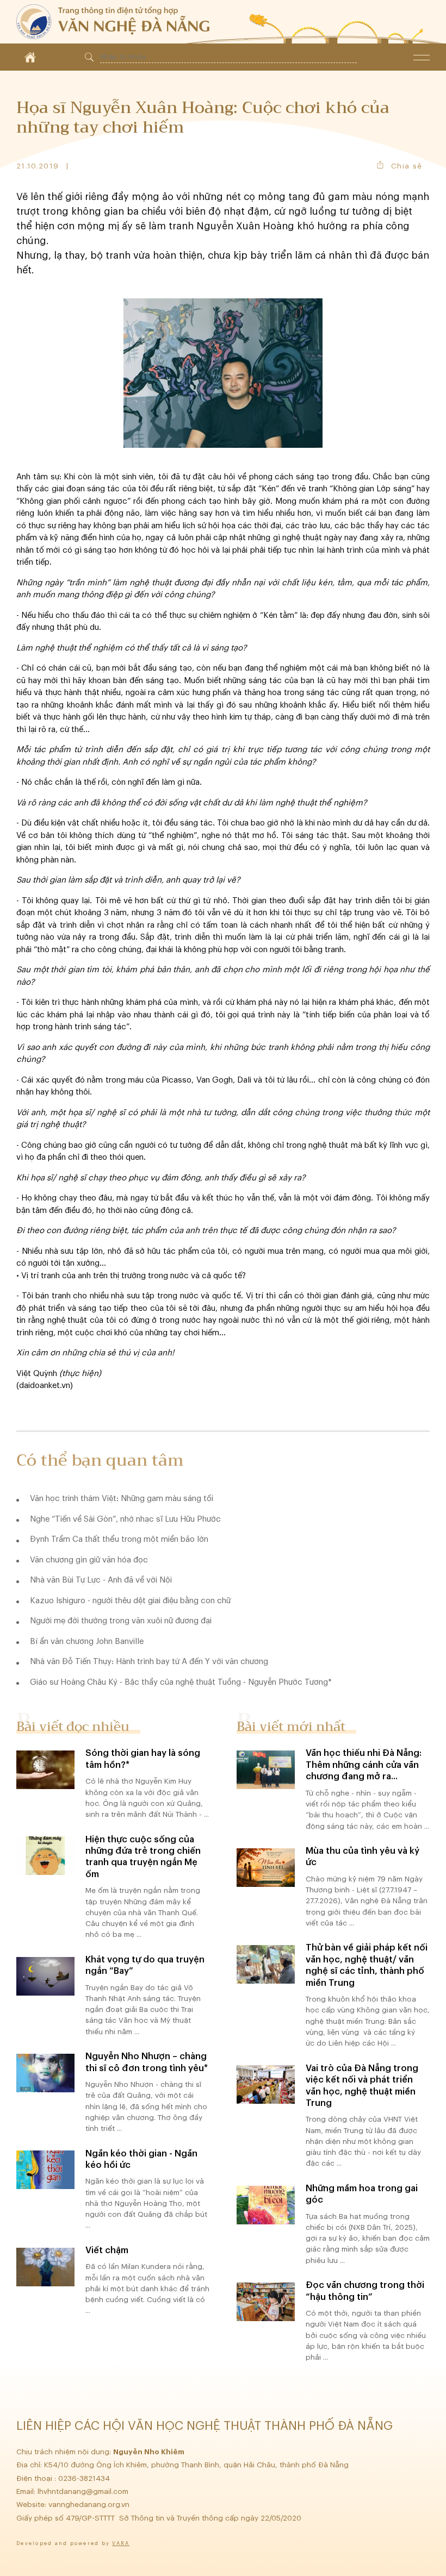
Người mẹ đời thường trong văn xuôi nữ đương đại (121, 1621)
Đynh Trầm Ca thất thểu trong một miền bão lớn (119, 1539)
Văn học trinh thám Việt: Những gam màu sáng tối (122, 1499)
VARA (121, 2544)
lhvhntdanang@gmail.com (84, 2491)
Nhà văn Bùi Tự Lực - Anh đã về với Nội (101, 1580)
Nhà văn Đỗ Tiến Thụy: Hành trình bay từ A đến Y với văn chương (149, 1662)
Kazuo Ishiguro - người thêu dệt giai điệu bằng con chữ (130, 1601)
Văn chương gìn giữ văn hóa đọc (89, 1560)
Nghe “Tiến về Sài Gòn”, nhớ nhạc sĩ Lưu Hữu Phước (125, 1519)
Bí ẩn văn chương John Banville (87, 1642)
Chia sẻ (407, 166)
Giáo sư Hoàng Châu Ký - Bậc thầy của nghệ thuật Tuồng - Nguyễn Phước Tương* (181, 1682)
